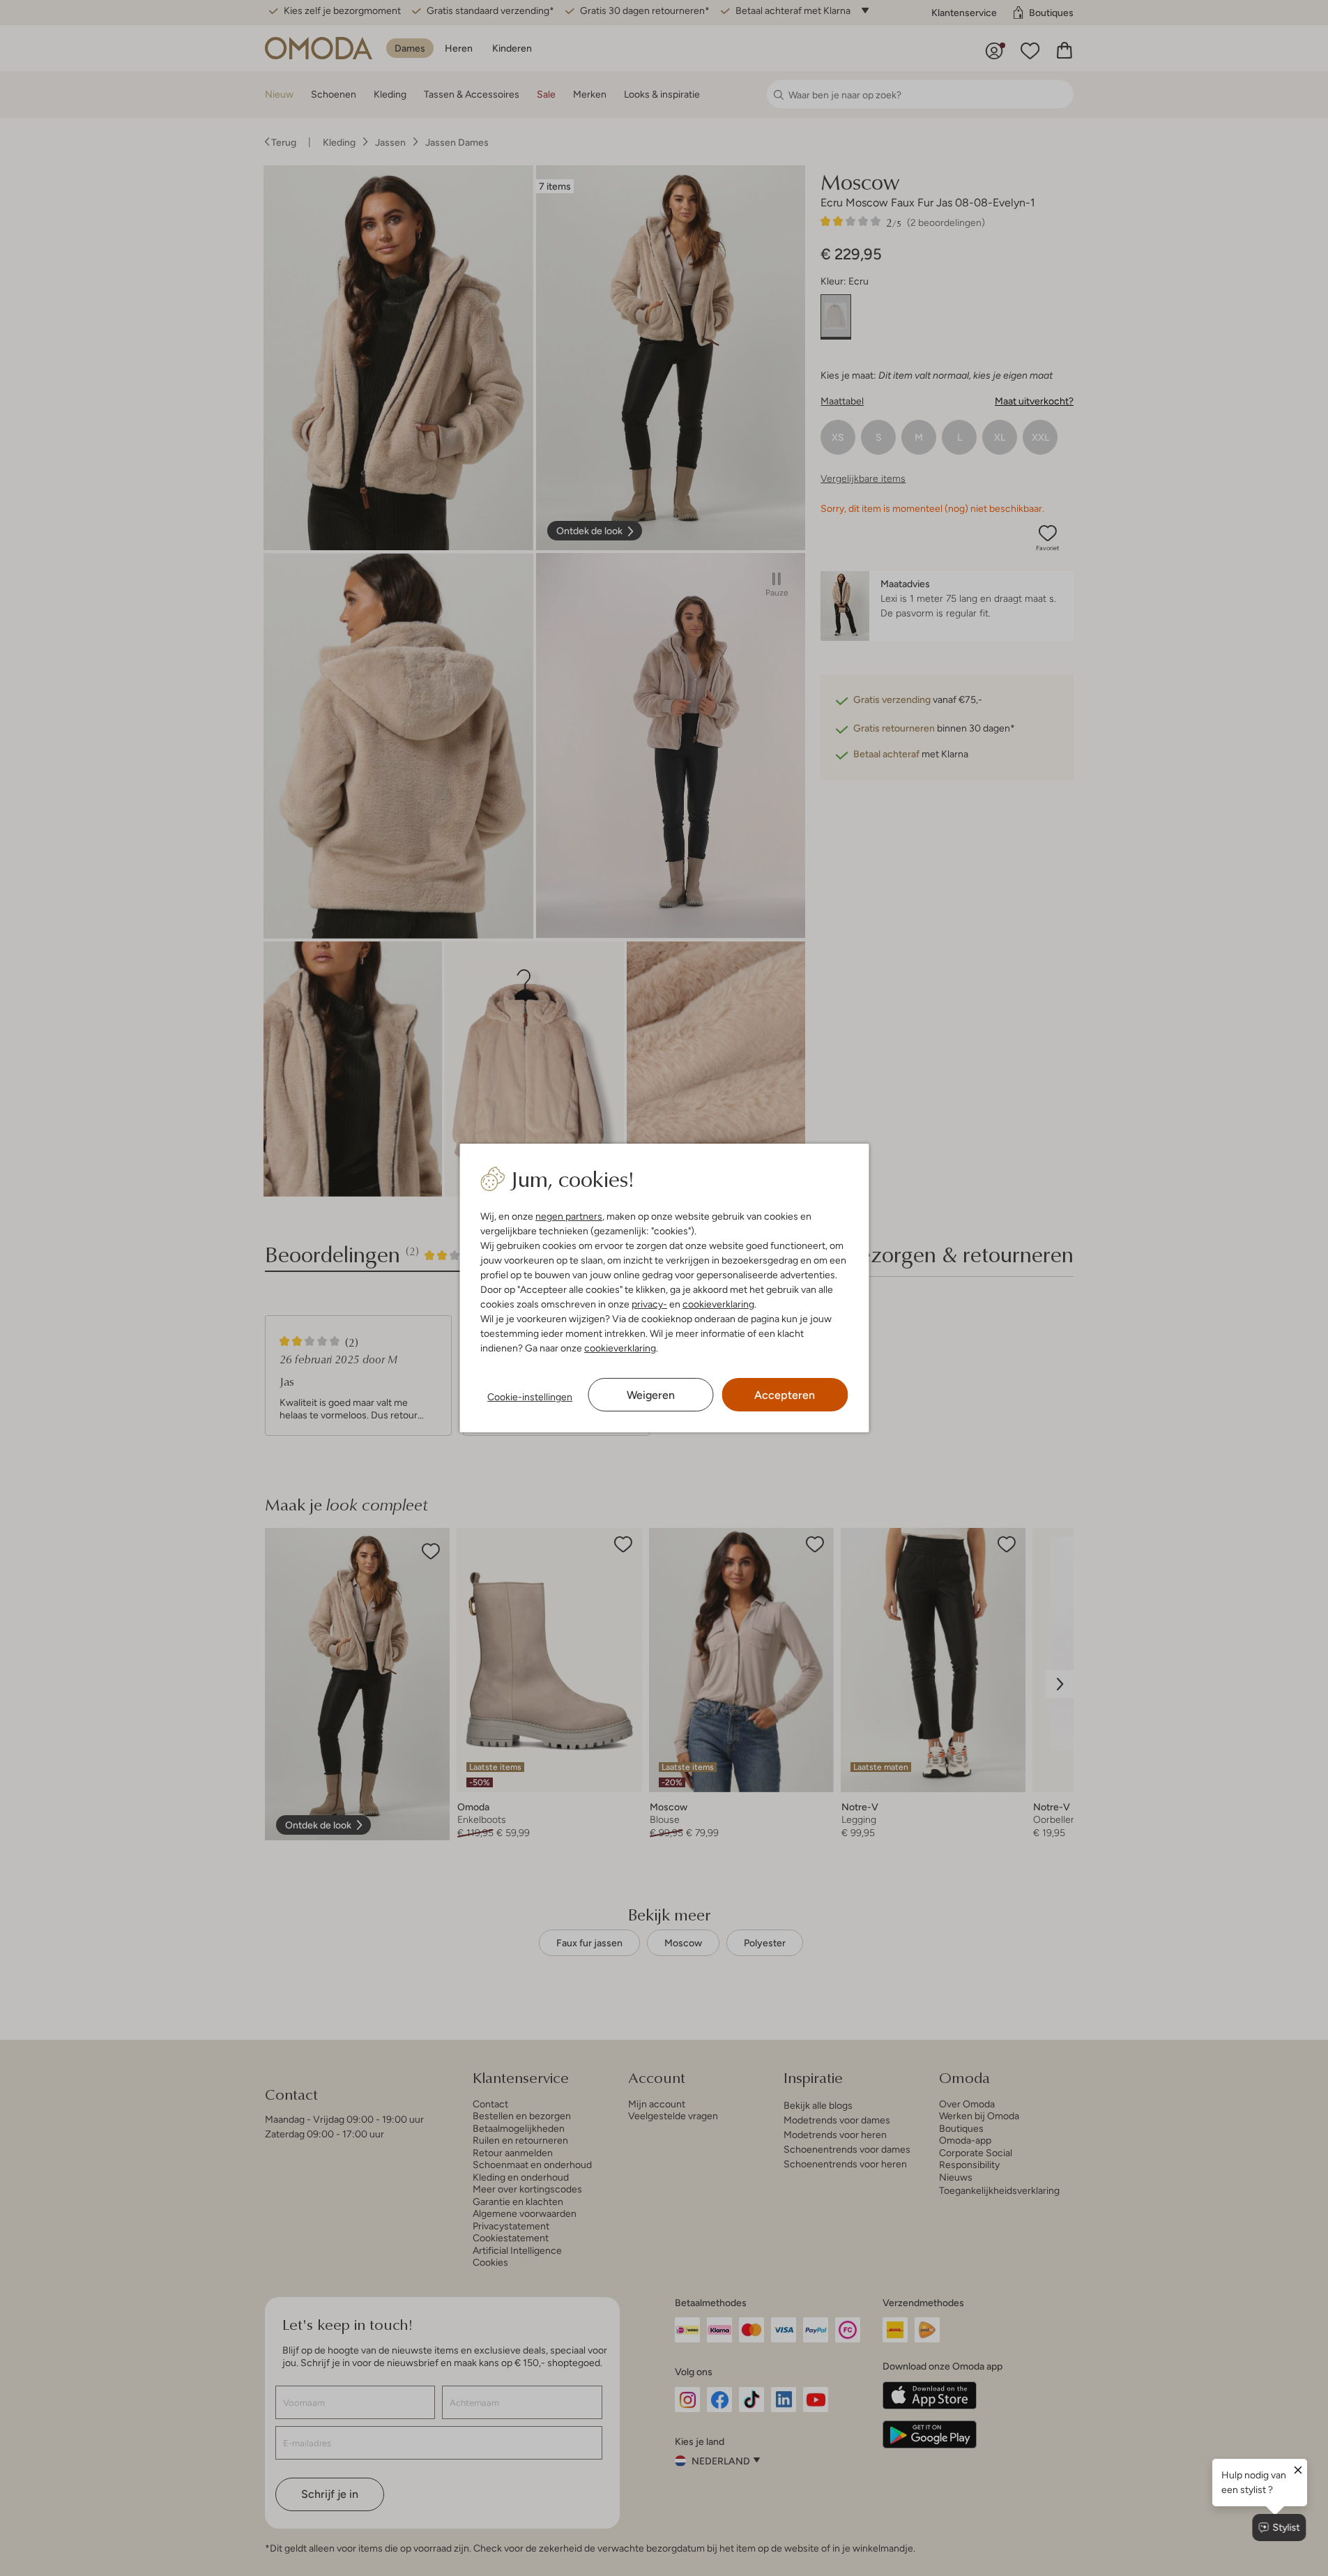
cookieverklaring (718, 1304)
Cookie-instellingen (530, 1397)
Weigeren (651, 1395)
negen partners (569, 1216)
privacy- (649, 1304)
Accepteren (785, 1395)
